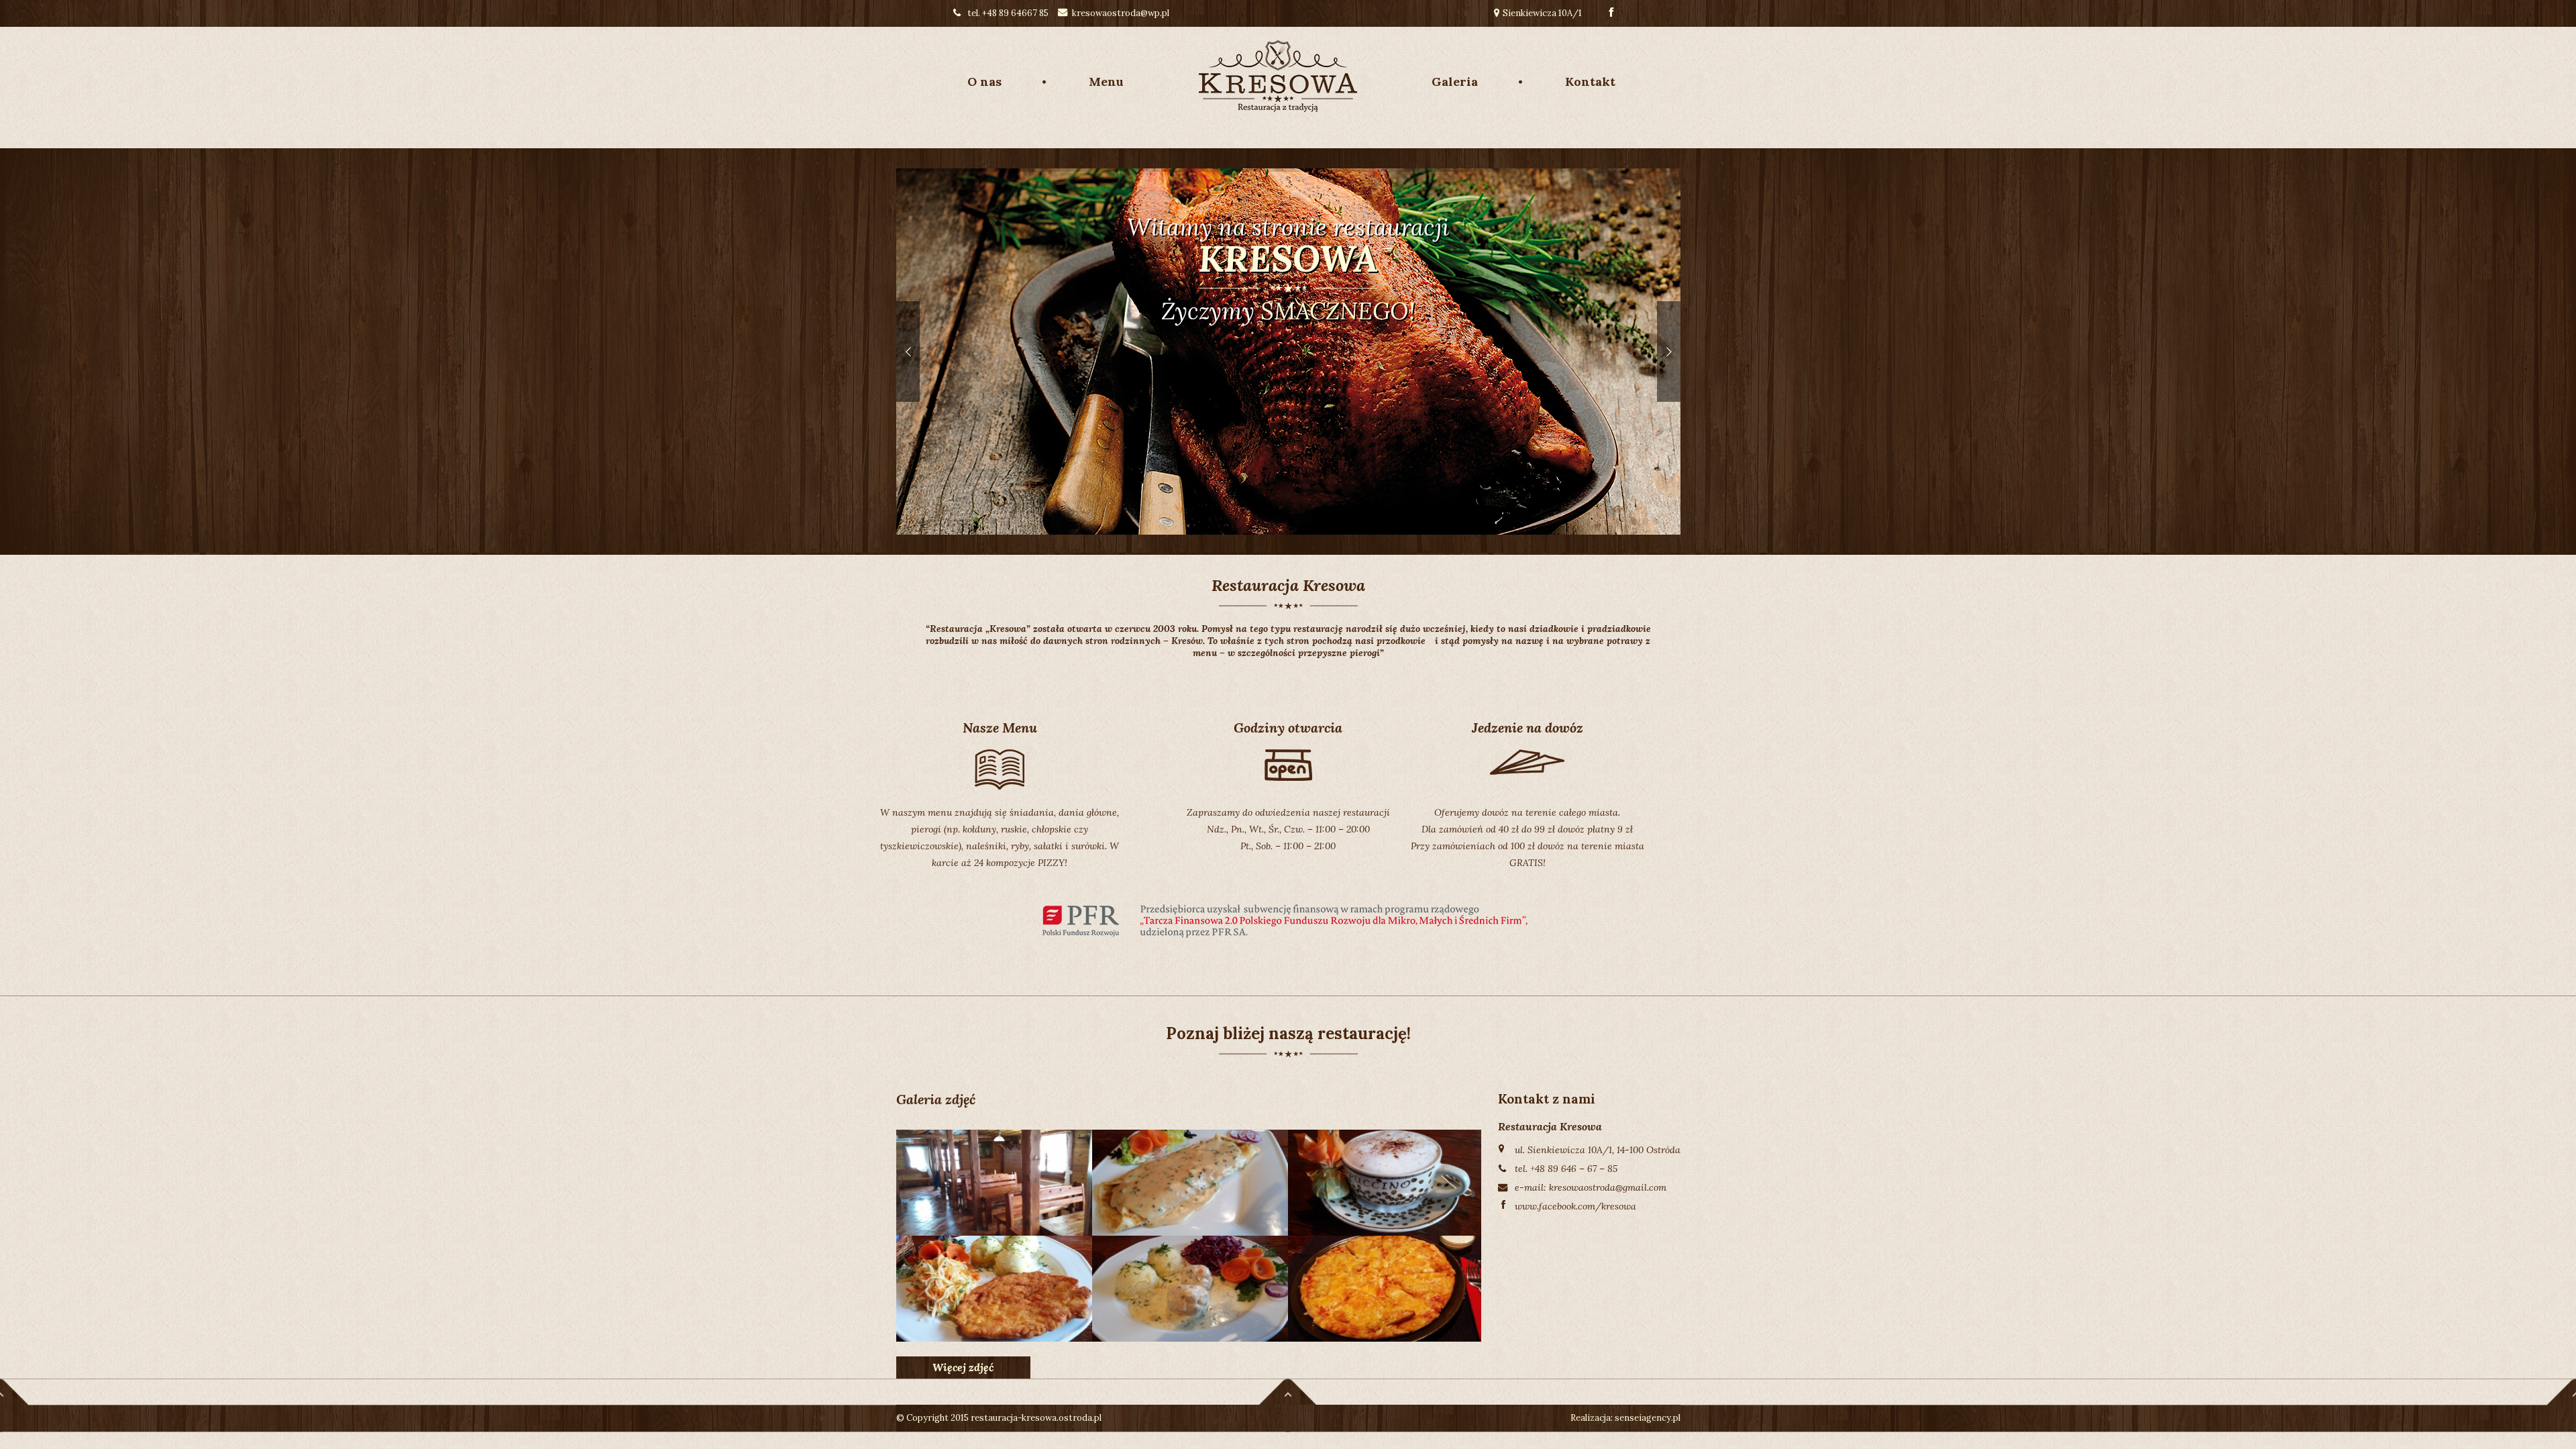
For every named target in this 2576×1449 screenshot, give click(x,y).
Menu (1106, 82)
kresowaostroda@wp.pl (1121, 13)
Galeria (1455, 82)
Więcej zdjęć (963, 1367)
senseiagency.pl (1648, 1418)
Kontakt (1590, 82)
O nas (984, 82)
